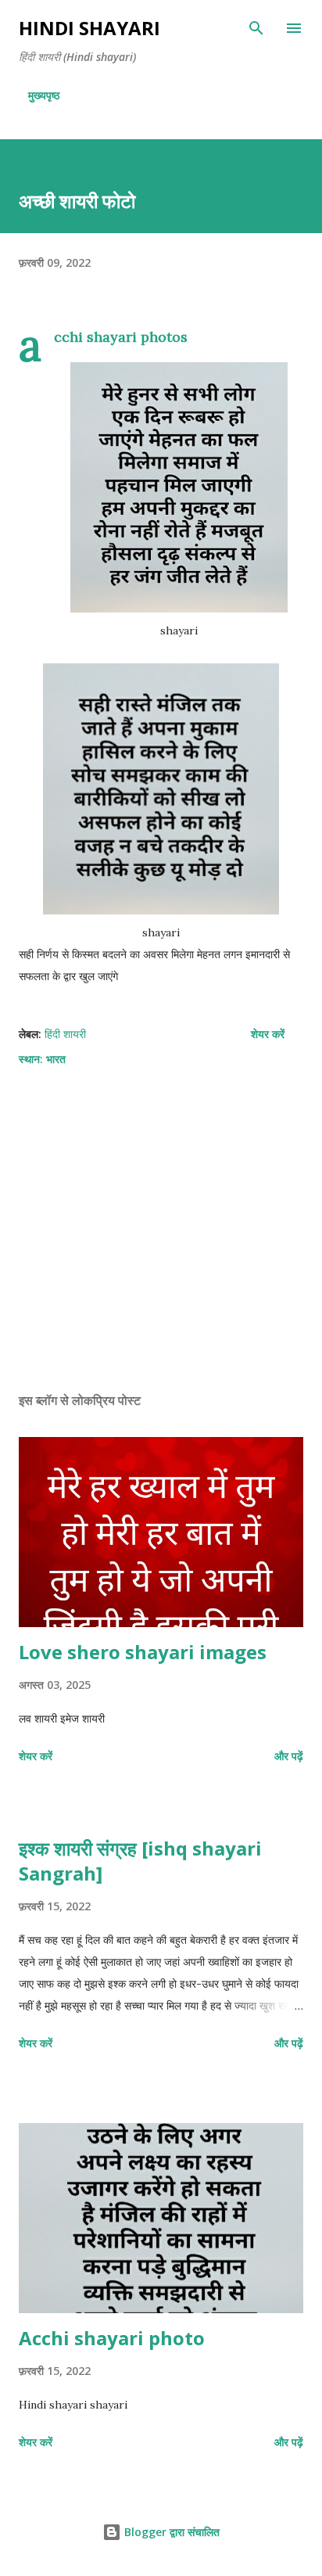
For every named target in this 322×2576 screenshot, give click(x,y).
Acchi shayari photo (112, 2338)
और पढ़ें (289, 1756)
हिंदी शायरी (65, 1034)
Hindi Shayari (89, 28)
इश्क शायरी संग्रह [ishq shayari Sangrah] (140, 1861)
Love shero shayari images (143, 1652)
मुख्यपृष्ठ (44, 95)
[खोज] (256, 28)
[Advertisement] (161, 1232)
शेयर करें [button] (268, 1034)
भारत (56, 1059)
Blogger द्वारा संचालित (170, 2532)
